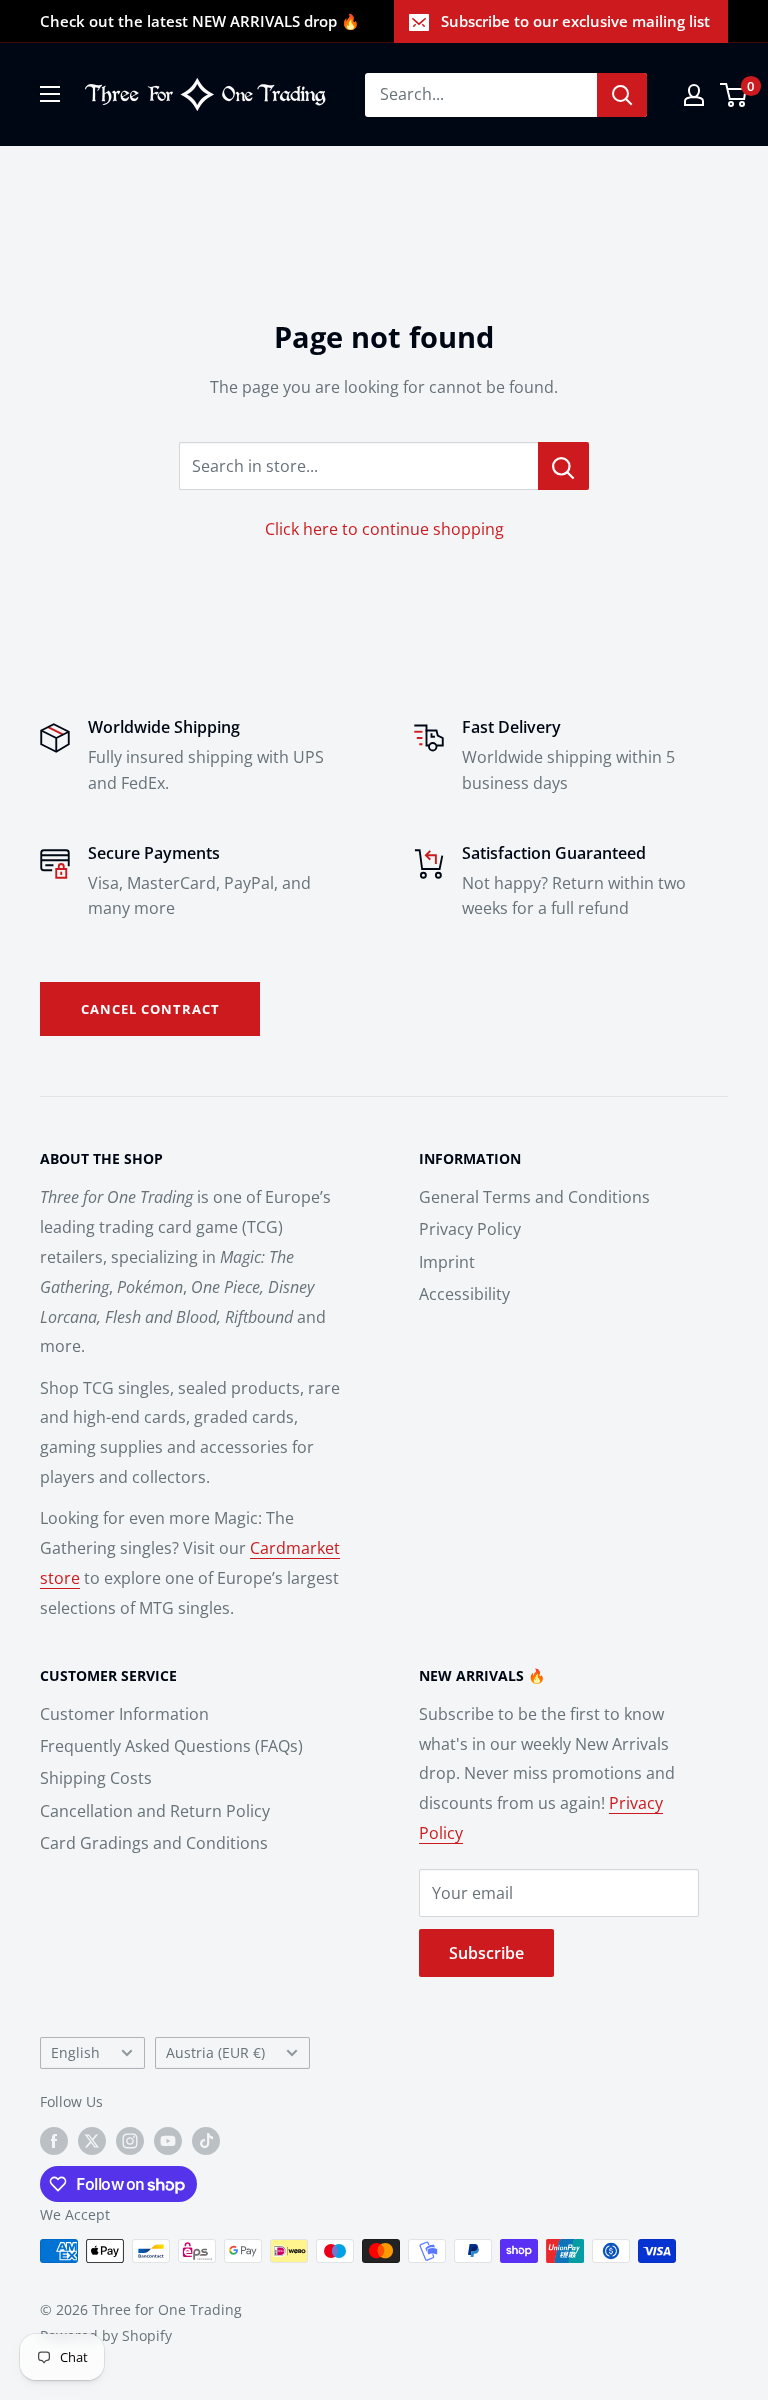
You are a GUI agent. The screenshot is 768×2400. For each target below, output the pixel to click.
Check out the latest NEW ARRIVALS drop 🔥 (200, 21)
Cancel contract (150, 1009)
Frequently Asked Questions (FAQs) (171, 1746)
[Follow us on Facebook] (54, 2141)
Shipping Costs (96, 1778)
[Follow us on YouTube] (168, 2141)
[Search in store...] (563, 466)
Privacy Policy (470, 1229)
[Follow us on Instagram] (130, 2141)
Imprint (447, 1262)
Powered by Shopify (106, 2335)
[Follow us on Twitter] (92, 2141)
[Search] (622, 95)
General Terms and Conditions (534, 1197)
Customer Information (124, 1714)
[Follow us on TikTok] (206, 2141)
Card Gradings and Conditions (154, 1843)
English (75, 2052)
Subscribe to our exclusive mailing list (575, 21)
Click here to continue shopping (384, 529)
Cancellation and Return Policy (155, 1811)
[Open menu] (50, 94)
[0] (734, 95)
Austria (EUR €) (215, 2052)
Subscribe (486, 1953)
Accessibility (464, 1294)
